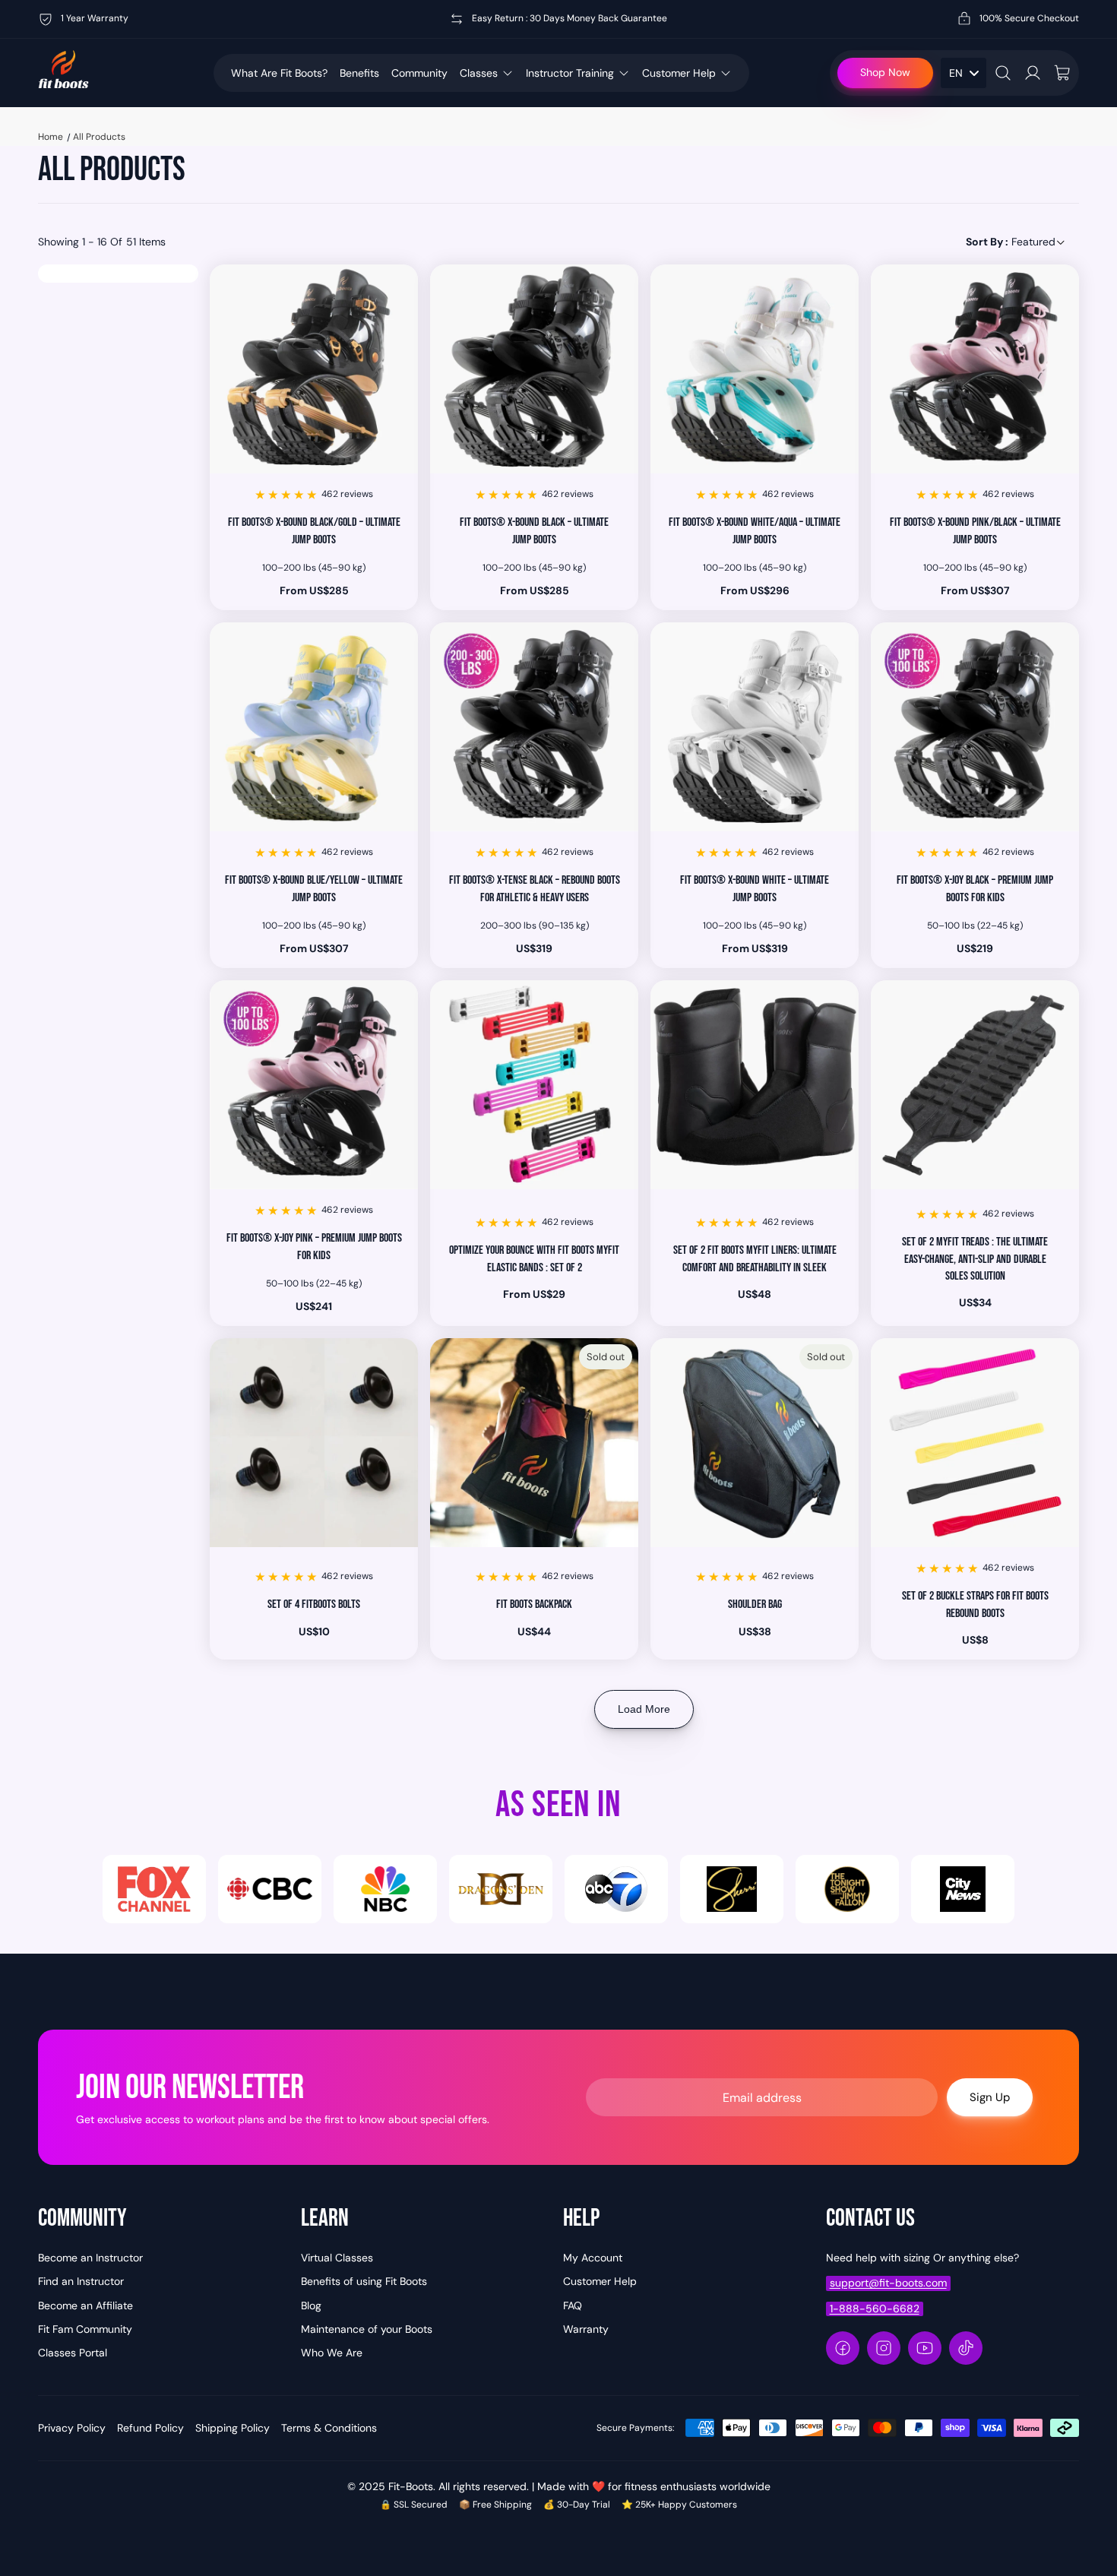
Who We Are (332, 2353)
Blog (311, 2305)
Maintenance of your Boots (367, 2329)
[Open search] (1003, 73)
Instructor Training (570, 73)
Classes (479, 73)
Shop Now (885, 72)
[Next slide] (395, 369)
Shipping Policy (233, 2428)
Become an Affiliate (85, 2305)
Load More (644, 1709)
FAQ (573, 2305)
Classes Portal (73, 2353)
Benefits (359, 73)
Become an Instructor (90, 2258)
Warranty (586, 2329)
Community (419, 73)
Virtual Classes (337, 2258)
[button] (1016, 242)
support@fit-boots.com (888, 2283)
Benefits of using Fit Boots (364, 2281)
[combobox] (964, 73)
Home (51, 137)
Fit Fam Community (85, 2329)
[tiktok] (966, 2348)
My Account (593, 2258)
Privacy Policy (72, 2428)
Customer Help (679, 73)
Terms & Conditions (329, 2428)
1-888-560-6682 (875, 2309)
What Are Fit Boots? (279, 73)
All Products (99, 137)
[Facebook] (843, 2348)
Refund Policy (150, 2428)
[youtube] (925, 2348)
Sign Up (990, 2097)
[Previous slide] (233, 369)
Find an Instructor (81, 2281)
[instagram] (884, 2348)
